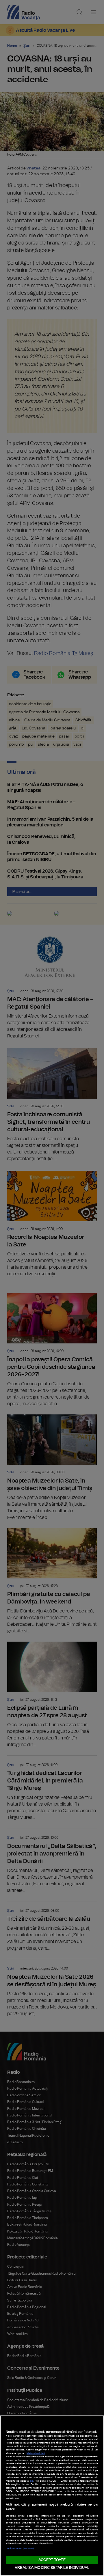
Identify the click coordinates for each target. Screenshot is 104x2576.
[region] (52, 2496)
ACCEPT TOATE (52, 2560)
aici (32, 2481)
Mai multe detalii (36, 2453)
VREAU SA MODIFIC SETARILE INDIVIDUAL (52, 2568)
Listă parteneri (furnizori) (20, 2549)
